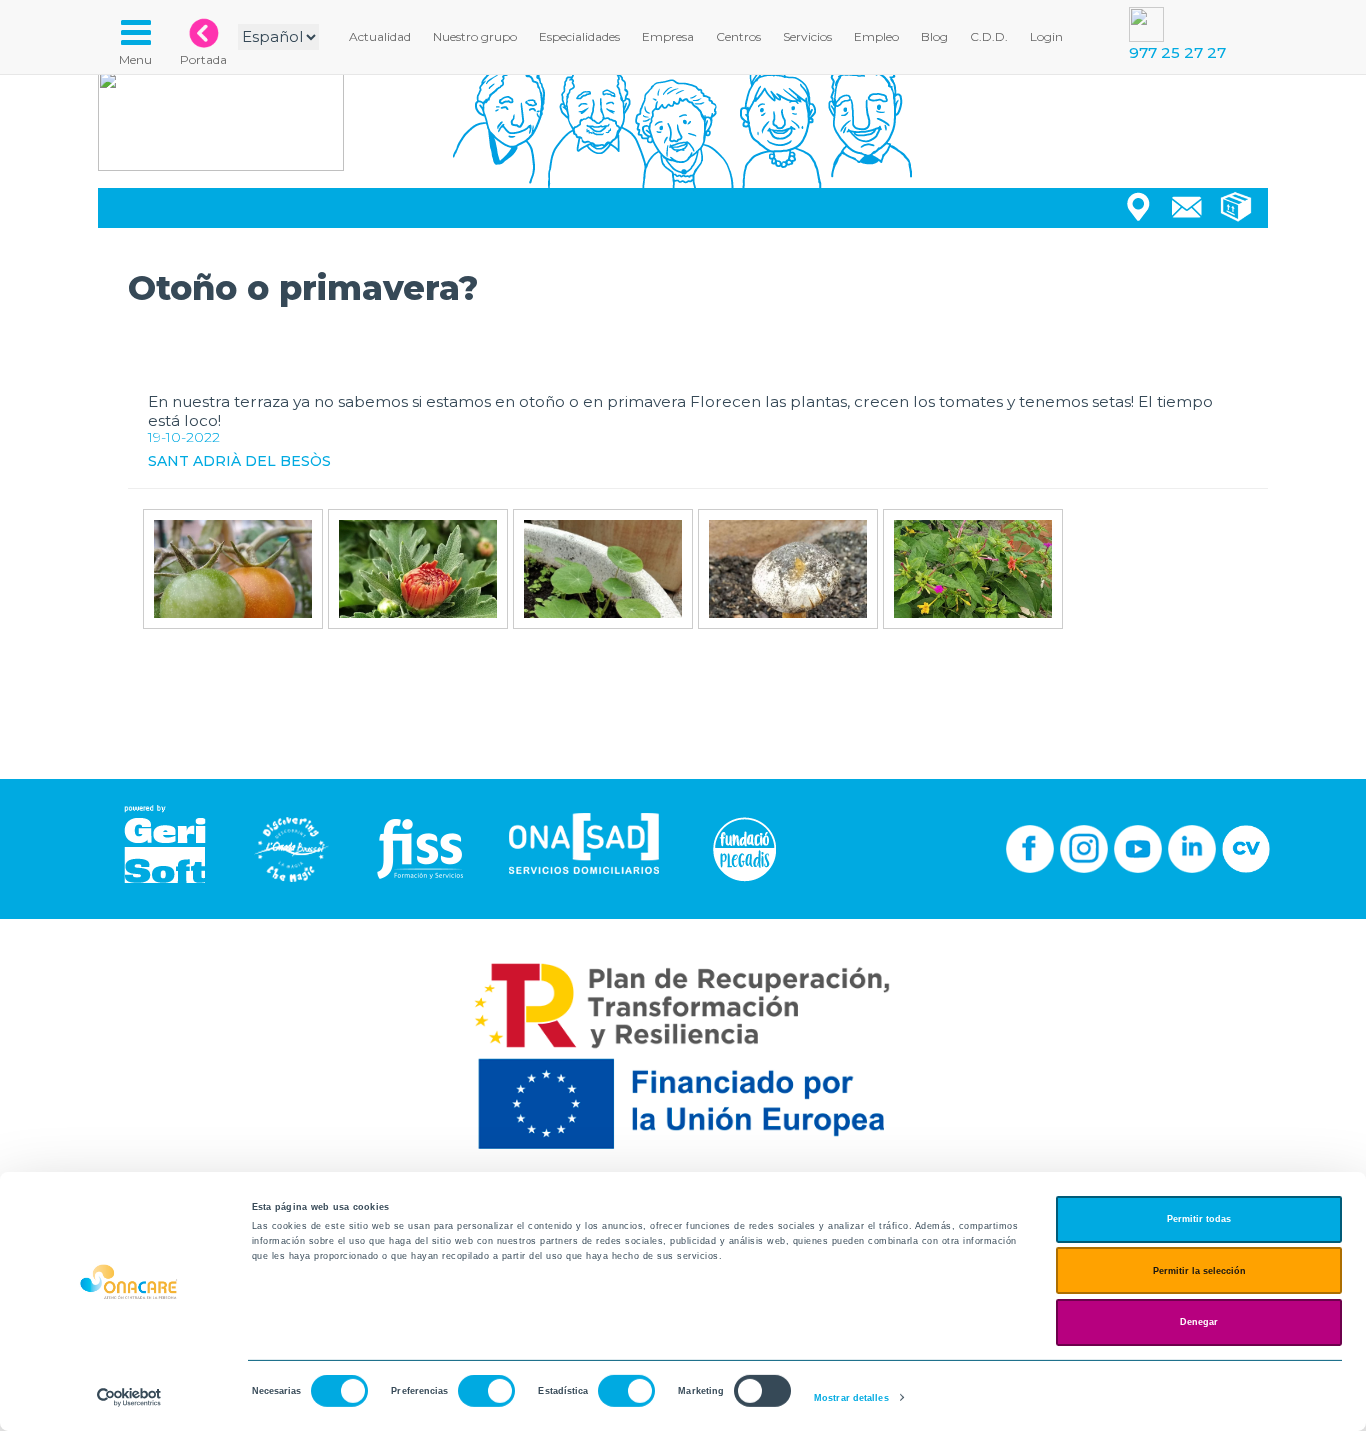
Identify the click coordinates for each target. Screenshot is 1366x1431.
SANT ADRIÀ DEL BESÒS (239, 461)
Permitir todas (1199, 1219)
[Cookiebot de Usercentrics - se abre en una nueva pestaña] (129, 1397)
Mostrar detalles (851, 1398)
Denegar (1199, 1322)
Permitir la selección (1199, 1271)
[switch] (486, 1391)
